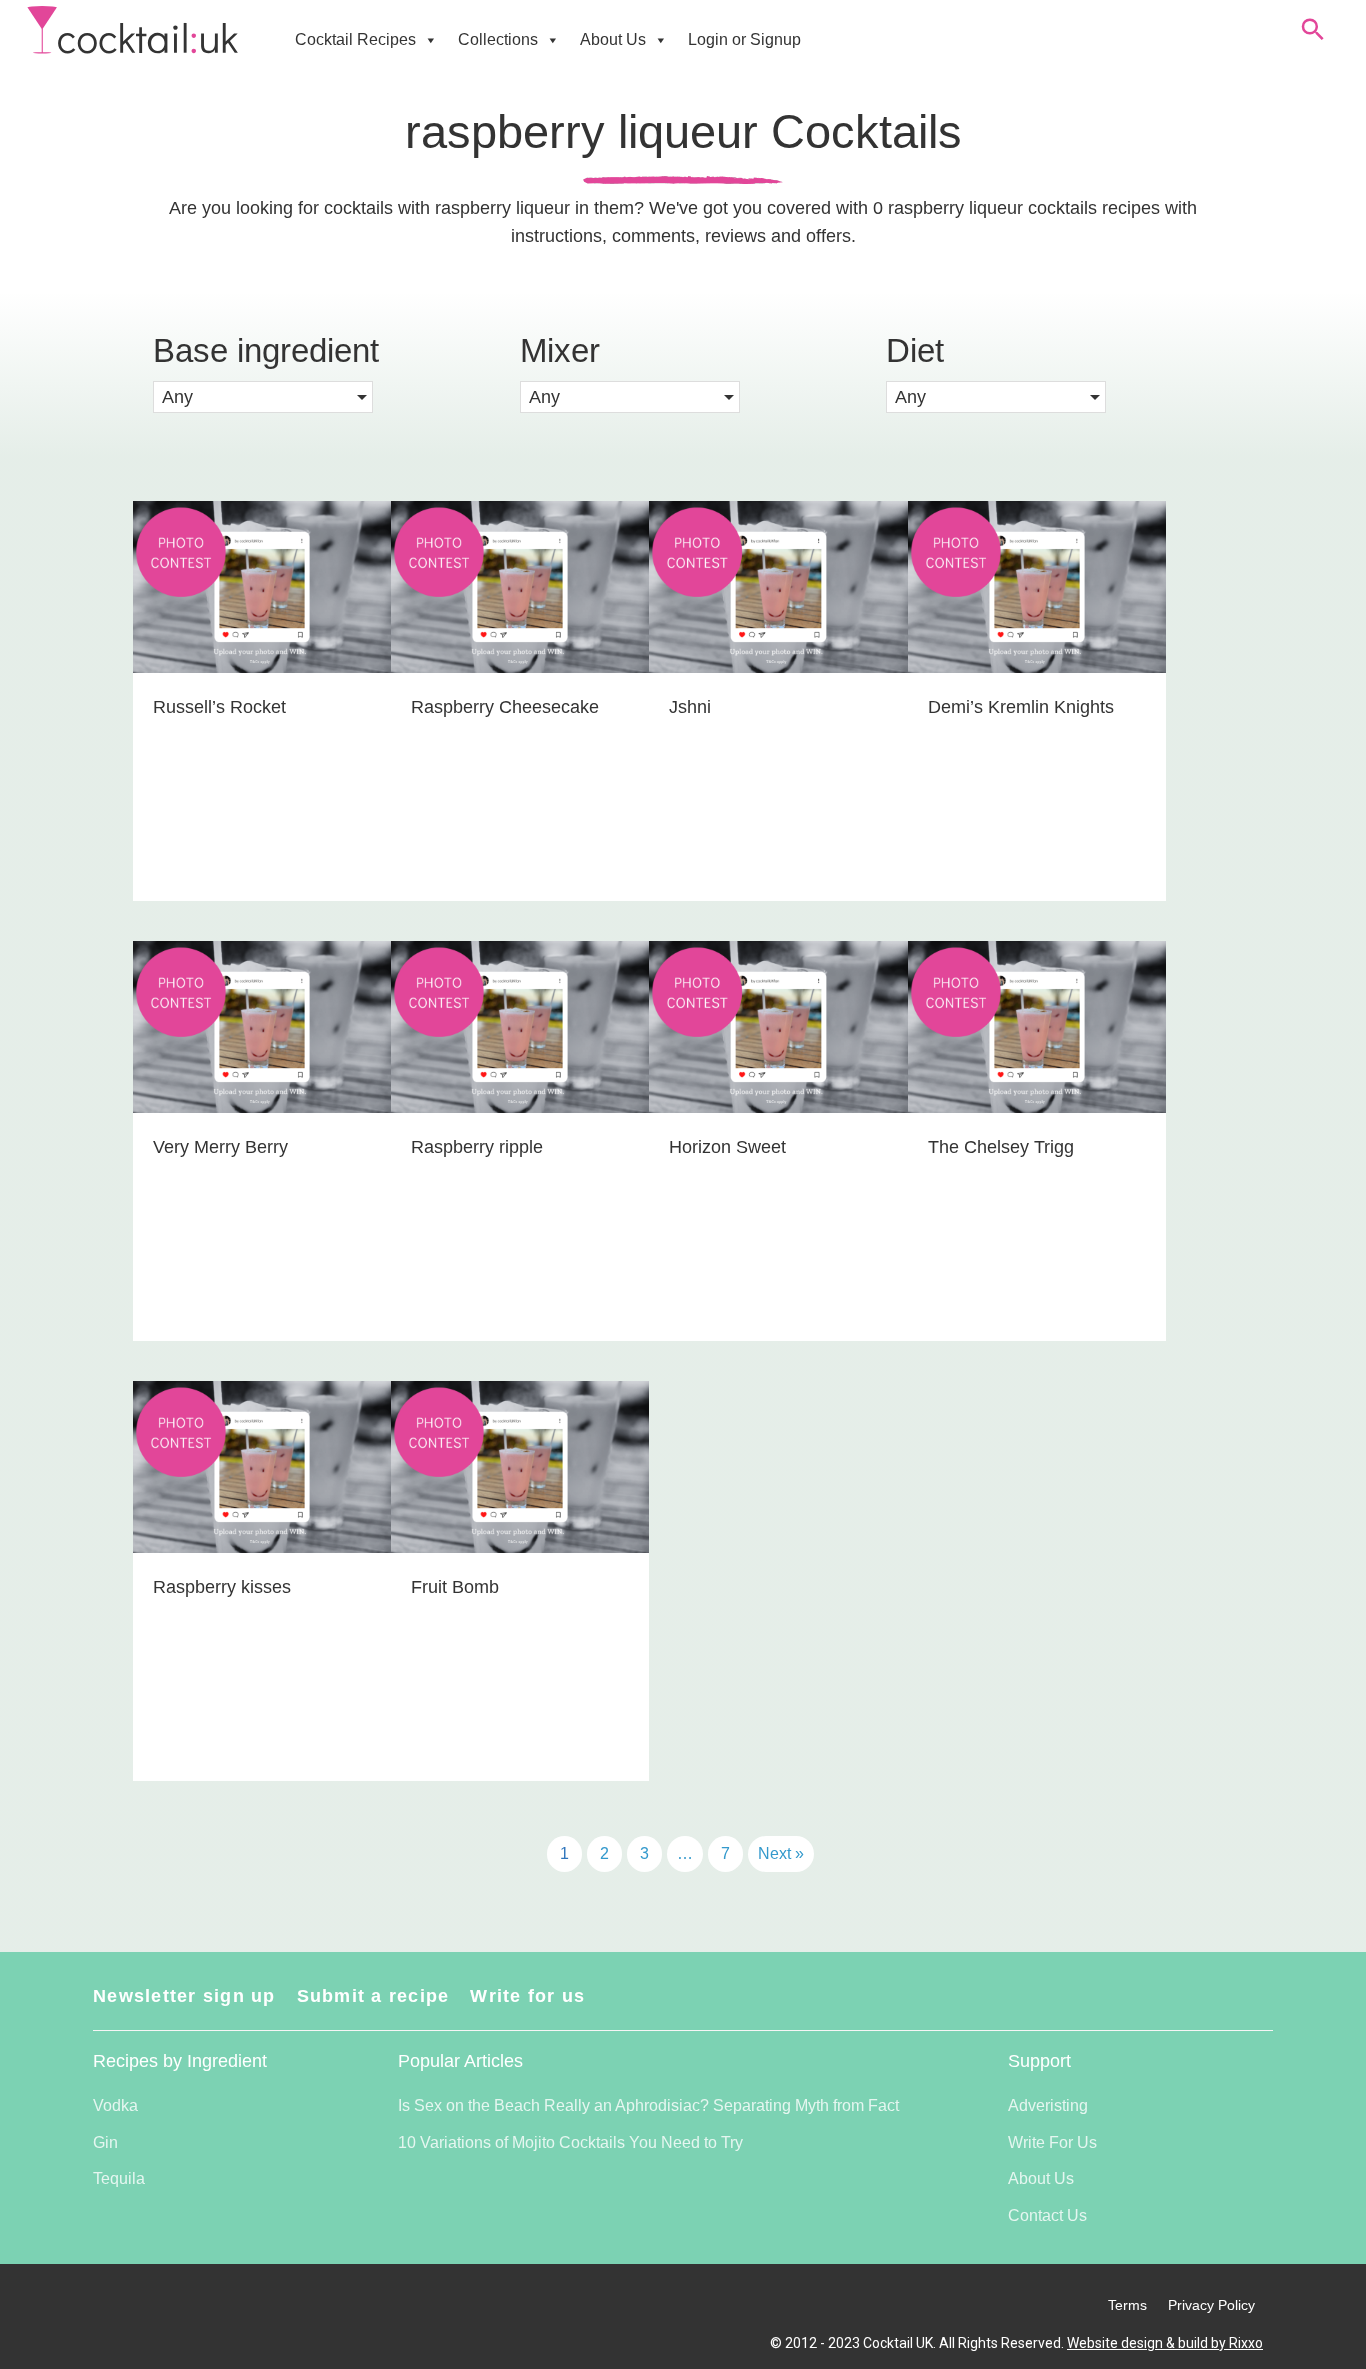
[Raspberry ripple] (520, 1141)
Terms (1127, 2305)
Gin (105, 2142)
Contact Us (1047, 2215)
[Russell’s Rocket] (262, 701)
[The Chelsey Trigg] (1037, 1141)
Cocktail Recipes (355, 39)
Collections (498, 39)
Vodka (115, 2105)
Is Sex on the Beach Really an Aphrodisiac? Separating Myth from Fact (648, 2105)
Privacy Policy (1211, 2305)
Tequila (119, 2178)
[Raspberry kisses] (262, 1581)
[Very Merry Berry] (262, 1141)
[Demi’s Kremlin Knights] (1037, 701)
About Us (613, 39)
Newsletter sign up (184, 1996)
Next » (781, 1853)
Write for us (527, 1996)
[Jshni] (778, 701)
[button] (263, 397)
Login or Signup (744, 39)
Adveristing (1048, 2105)
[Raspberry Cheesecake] (520, 701)
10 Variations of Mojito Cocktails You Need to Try (570, 2142)
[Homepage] (132, 30)
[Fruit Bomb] (520, 1581)
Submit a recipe (373, 1996)
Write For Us (1052, 2142)
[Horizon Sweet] (778, 1141)
